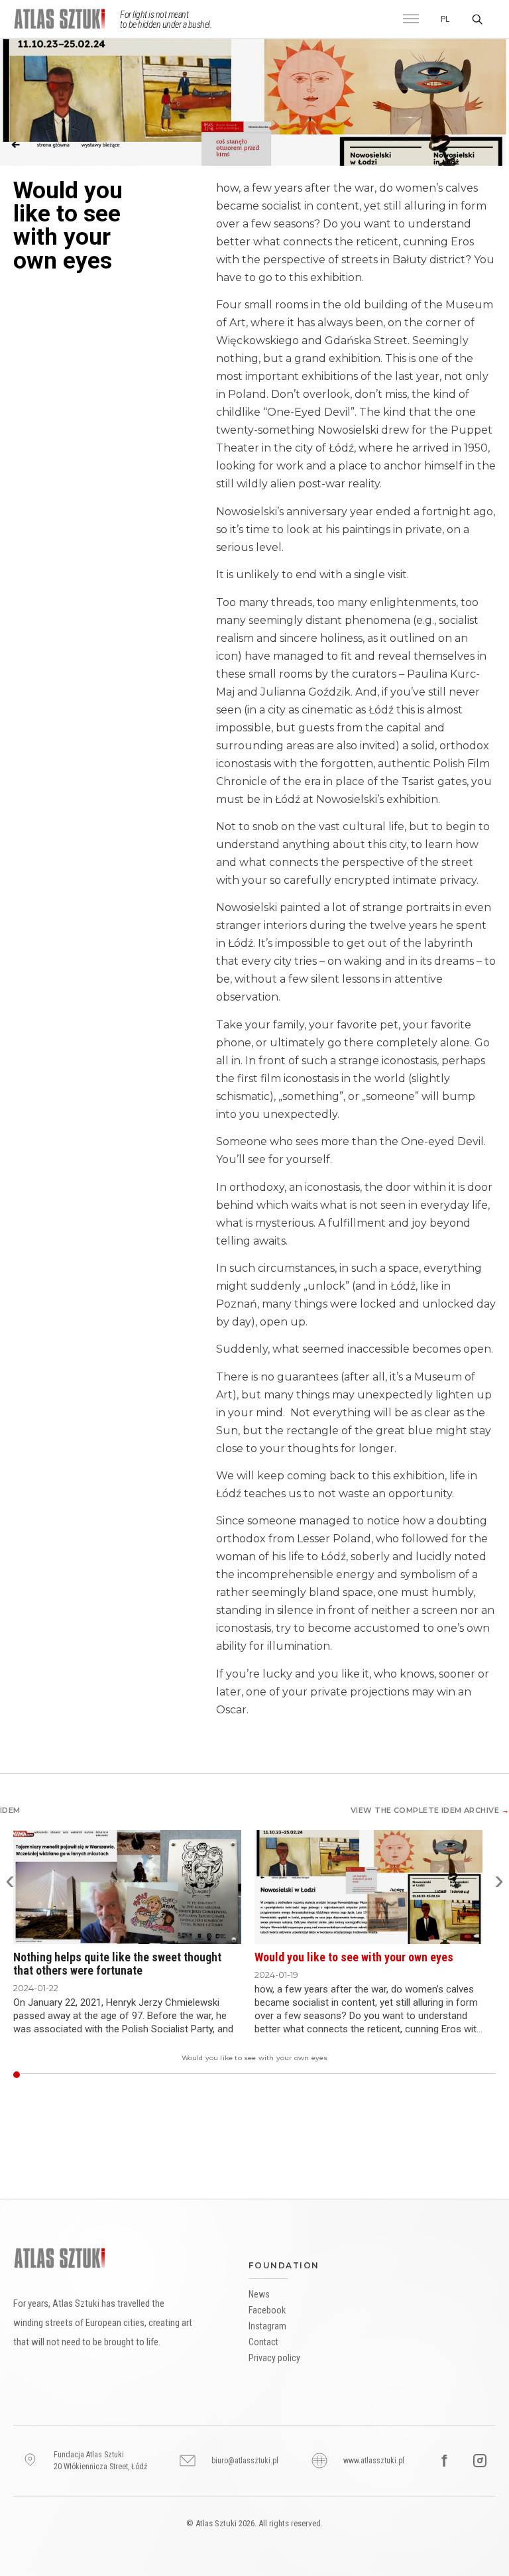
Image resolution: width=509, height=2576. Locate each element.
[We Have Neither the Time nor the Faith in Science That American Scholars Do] (328, 2075)
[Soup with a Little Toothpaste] (100, 2075)
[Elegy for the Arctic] (357, 2075)
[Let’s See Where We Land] (264, 2075)
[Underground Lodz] (379, 2075)
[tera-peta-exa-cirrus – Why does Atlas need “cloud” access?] (266, 2075)
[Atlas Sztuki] (60, 2258)
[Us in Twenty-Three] (176, 2075)
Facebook (267, 2310)
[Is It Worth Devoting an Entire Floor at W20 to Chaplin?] (109, 2075)
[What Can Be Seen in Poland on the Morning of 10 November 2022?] (189, 2075)
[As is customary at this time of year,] (464, 2075)
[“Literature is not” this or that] (257, 2075)
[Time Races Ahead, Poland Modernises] (355, 2075)
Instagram (267, 2326)
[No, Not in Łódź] (34, 2075)
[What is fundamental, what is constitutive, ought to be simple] (56, 2075)
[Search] (477, 19)
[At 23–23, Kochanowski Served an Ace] (72, 2075)
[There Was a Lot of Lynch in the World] (411, 2075)
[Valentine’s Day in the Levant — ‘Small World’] (171, 2075)
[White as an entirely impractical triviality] (259, 2075)
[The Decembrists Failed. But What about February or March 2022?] (346, 2075)
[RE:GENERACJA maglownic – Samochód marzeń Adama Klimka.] (297, 2075)
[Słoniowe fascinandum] (350, 2075)
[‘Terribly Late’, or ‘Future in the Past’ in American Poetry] (381, 2075)
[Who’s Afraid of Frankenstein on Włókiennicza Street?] (326, 2075)
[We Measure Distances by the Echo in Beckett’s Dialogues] (383, 2075)
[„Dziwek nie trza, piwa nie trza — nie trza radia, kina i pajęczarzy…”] (269, 2075)
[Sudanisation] (112, 2075)
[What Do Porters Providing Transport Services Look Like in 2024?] (426, 2075)
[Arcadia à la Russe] (271, 2075)
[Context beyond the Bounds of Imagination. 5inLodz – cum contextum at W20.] (279, 2075)
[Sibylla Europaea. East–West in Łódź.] (299, 2075)
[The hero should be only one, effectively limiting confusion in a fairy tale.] (492, 2075)
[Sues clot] (373, 2075)
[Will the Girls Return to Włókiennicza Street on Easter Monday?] (324, 2075)
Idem (10, 1810)
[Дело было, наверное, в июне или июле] (393, 2075)
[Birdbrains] (151, 2075)
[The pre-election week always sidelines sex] (59, 2075)
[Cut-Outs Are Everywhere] (96, 2075)
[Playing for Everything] (76, 2075)
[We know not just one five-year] (43, 2075)
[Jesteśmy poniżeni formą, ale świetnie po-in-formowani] (395, 2075)
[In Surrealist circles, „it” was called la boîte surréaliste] (446, 2075)
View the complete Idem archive (430, 1810)
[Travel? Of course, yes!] (470, 2075)
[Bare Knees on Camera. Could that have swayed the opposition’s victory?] (52, 2075)
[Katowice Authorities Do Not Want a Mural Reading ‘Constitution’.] (118, 2075)
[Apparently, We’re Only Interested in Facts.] (125, 2075)
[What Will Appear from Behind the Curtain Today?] (364, 2075)
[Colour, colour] (344, 2075)
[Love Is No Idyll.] (167, 2075)
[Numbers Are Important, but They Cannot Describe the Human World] (399, 2075)
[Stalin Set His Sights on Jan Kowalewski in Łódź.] (165, 2075)
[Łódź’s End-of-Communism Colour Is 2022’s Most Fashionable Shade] (333, 2075)
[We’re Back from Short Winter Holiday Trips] (132, 2075)
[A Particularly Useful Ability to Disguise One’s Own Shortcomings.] (289, 2075)
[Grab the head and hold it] (439, 2075)
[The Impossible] (342, 2075)
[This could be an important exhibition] (466, 2075)
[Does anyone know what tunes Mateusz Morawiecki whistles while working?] (54, 2075)
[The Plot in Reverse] (160, 2075)
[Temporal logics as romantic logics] (262, 2075)
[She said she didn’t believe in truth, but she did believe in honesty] (468, 2075)
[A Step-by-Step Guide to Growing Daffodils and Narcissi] (127, 2075)
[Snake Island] (317, 2075)
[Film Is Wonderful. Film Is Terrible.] (79, 2075)
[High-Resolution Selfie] (337, 2075)
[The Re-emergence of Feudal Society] (404, 2075)
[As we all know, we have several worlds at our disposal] (490, 2075)
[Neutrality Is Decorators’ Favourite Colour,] (312, 2075)
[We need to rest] (74, 2075)
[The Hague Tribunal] (149, 2075)
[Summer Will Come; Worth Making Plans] (459, 2075)
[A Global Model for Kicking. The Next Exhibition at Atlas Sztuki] (196, 2075)
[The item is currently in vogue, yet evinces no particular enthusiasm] (417, 2075)
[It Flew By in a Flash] (424, 2075)
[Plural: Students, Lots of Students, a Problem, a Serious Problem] (198, 2075)
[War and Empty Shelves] (340, 2075)
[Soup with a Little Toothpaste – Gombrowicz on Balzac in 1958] (386, 2075)
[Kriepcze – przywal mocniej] (304, 2075)
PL (445, 19)
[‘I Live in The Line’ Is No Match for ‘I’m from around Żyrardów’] (444, 2075)
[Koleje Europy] (335, 2075)
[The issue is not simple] (147, 2075)
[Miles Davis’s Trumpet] (315, 2075)
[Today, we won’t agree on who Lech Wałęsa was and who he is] (67, 2075)
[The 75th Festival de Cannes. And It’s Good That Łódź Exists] (295, 2075)
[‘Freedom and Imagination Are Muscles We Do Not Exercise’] (251, 2075)
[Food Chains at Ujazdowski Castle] (85, 2075)
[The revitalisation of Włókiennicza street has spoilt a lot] (434, 2075)
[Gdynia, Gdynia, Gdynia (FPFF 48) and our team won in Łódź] (69, 2075)
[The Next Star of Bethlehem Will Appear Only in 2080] (23, 2075)
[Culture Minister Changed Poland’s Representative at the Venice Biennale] (28, 2075)
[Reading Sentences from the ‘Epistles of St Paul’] (83, 2075)
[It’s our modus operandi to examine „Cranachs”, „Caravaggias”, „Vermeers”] (448, 2075)
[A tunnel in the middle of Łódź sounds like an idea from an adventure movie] (39, 2075)
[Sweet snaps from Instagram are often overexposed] (32, 2075)
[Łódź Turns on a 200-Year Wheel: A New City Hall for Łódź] (362, 2075)
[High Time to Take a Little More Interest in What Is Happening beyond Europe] (102, 2075)
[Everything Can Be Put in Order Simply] (479, 2075)
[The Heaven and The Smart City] (185, 2075)
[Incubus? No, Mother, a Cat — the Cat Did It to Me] (187, 2075)
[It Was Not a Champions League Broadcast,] (49, 2075)
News (259, 2294)
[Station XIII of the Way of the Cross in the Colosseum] (322, 2075)
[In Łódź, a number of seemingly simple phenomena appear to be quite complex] (454, 2075)
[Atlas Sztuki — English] (64, 19)
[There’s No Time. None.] (163, 2075)
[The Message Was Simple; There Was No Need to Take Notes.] (302, 2075)
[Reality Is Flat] (242, 2075)
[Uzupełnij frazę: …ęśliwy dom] (244, 2075)
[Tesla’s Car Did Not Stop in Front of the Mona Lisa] (370, 2075)
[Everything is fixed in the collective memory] (415, 2075)
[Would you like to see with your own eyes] (16, 2075)
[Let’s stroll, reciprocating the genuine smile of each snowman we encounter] (47, 2075)
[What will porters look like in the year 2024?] (432, 2075)
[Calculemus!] (397, 2075)
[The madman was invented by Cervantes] (477, 2075)
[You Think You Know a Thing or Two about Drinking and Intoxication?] (107, 2075)
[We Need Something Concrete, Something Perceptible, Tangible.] (142, 2075)
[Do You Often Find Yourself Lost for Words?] (169, 2075)
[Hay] (375, 2075)
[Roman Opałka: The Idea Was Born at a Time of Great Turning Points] (408, 2075)
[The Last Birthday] (231, 2075)
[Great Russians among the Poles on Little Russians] (236, 2075)
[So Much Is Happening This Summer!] (81, 2075)
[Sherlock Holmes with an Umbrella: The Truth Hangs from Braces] (330, 2075)
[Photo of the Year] (475, 2075)
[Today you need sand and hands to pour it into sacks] (421, 2075)
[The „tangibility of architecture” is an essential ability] (485, 2075)
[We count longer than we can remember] (452, 2075)
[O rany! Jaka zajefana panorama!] (229, 2075)
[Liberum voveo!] (275, 2075)
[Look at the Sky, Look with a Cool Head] (180, 2075)
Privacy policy (274, 2358)
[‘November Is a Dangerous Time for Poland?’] (360, 2075)
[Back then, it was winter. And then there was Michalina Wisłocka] (26, 2075)
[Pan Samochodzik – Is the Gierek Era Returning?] (348, 2075)
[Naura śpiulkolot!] (353, 2075)
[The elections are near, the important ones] (488, 2075)
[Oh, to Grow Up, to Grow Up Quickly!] (388, 2075)
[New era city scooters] (226, 2075)
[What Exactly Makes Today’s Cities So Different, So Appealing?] (156, 2075)
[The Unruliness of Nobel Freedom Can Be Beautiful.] (238, 2075)
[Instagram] (480, 2461)
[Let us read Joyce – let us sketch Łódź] (483, 2075)
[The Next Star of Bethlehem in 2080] (377, 2075)
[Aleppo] (366, 2075)
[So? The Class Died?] (45, 2075)
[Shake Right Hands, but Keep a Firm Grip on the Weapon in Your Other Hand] (311, 2075)
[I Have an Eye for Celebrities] (406, 2075)
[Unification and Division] (368, 2075)
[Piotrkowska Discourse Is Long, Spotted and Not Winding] (211, 2075)
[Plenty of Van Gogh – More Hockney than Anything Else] (218, 2075)
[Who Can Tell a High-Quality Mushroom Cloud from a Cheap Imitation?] (105, 2075)
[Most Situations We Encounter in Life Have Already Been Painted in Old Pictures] (87, 2075)
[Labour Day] (122, 2075)
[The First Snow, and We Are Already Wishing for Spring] (183, 2075)
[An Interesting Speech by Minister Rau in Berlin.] (293, 2075)
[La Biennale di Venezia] (472, 2075)
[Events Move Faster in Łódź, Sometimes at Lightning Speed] (41, 2075)
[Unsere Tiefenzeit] (391, 2075)
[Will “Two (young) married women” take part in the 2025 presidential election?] (430, 2075)
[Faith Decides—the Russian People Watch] (233, 2075)
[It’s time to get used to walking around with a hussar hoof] (224, 2075)
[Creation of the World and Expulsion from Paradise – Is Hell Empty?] (320, 2075)
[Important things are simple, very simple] (36, 2075)
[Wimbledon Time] (277, 2075)
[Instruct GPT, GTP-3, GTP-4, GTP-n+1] (114, 2075)
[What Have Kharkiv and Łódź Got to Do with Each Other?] (306, 2075)
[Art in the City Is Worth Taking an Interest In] (220, 2075)
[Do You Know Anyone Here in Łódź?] (284, 2075)
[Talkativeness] (419, 2075)
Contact (263, 2342)
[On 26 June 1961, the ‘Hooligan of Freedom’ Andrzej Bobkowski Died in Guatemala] (94, 2075)
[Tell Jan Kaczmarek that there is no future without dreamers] (450, 2075)
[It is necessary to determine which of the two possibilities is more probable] (462, 2075)
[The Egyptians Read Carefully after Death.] (401, 2075)
